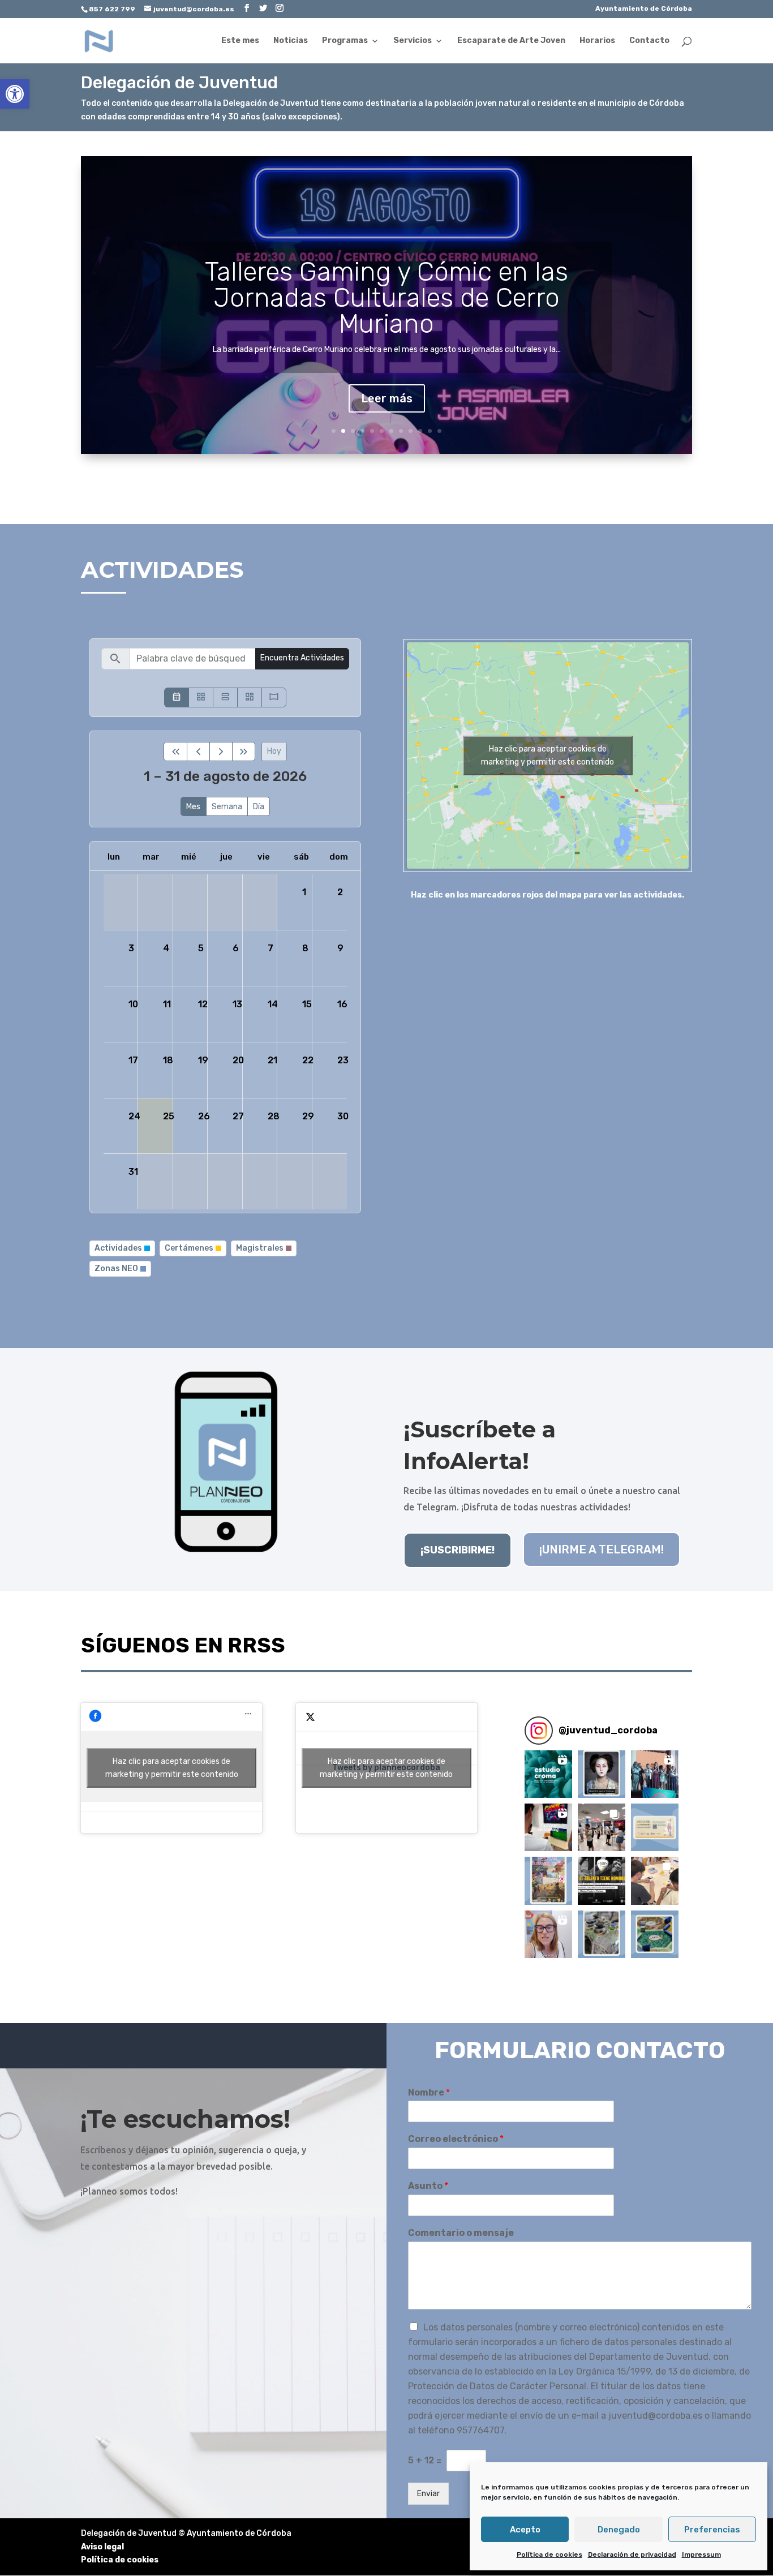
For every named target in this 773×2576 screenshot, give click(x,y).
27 (238, 1116)
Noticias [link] (291, 41)
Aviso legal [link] (102, 2547)
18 (168, 1060)
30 (343, 1116)
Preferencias (712, 2530)
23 (343, 1060)
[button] (548, 1774)
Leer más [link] (387, 398)
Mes (193, 807)
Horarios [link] (597, 41)
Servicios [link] (413, 41)
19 (203, 1060)
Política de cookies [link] (549, 2554)
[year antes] (175, 752)
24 (134, 1116)
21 (272, 1060)
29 (308, 1116)
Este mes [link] (240, 41)
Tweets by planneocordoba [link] (386, 1768)
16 (342, 1004)
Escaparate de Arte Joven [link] (511, 41)
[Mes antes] (198, 752)
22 (308, 1060)
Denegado (619, 2530)
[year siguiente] (244, 752)
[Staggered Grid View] (250, 697)
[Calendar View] (177, 697)
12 (439, 431)
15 (307, 1004)
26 (204, 1116)
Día (259, 807)
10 (420, 431)
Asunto (428, 2186)
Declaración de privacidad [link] (632, 2554)
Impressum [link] (701, 2554)
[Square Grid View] (201, 697)
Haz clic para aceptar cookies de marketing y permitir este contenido (547, 755)
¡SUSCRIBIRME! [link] (458, 1550)
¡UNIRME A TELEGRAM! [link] (602, 1549)
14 (273, 1004)
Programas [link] (345, 41)
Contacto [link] (649, 41)
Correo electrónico (456, 2139)
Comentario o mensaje (461, 2233)
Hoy (274, 751)
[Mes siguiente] (221, 752)
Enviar (428, 2494)
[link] (15, 94)
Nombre (429, 2092)
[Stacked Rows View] (225, 697)
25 (169, 1116)
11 (430, 431)
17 (133, 1060)
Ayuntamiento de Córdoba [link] (644, 9)
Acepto (525, 2530)
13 (237, 1004)
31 (133, 1172)
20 (238, 1060)
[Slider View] (274, 697)
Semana (227, 807)
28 (274, 1116)
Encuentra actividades (302, 658)
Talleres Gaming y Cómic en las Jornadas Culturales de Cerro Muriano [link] (386, 298)
